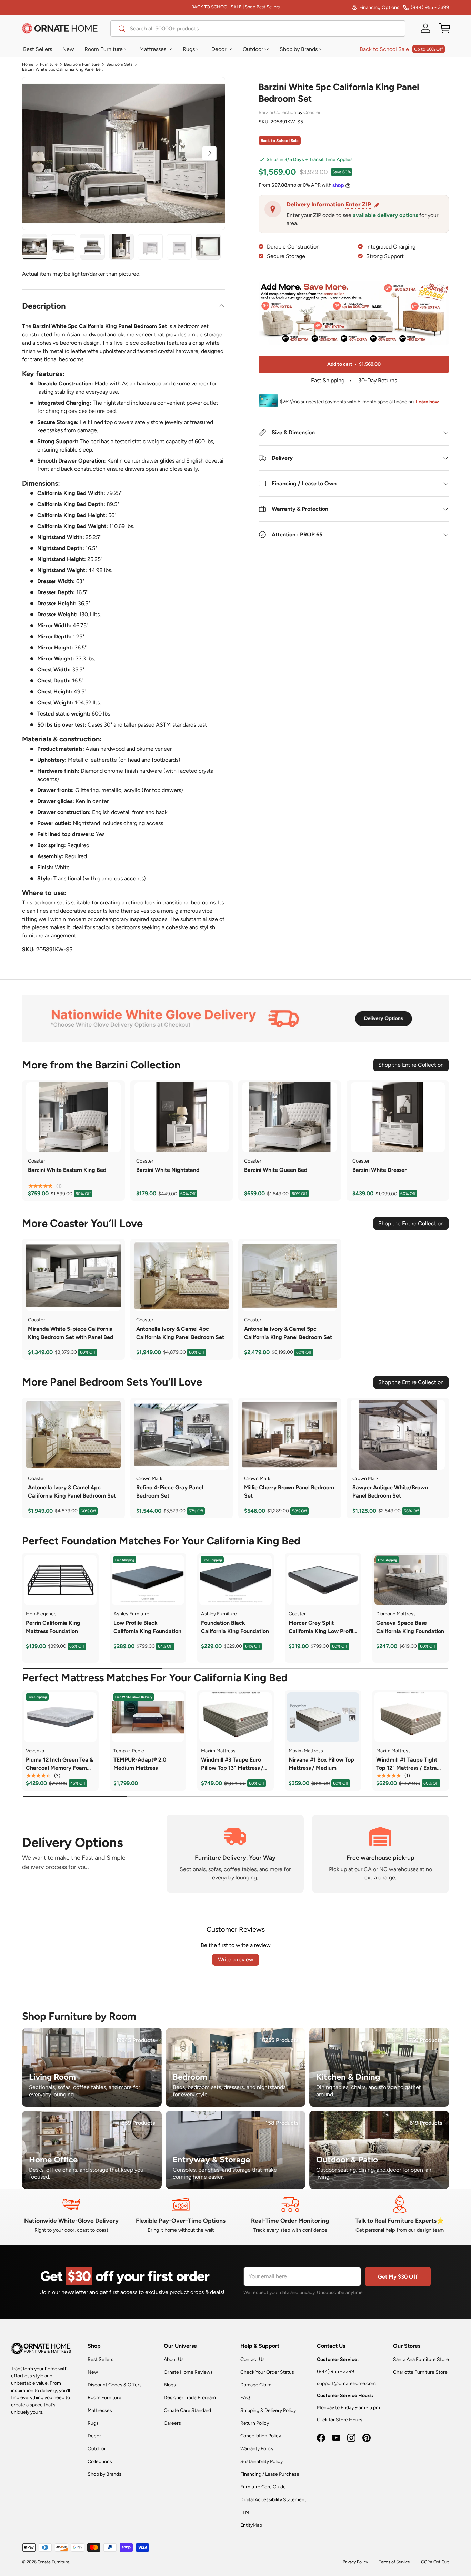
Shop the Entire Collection (411, 1065)
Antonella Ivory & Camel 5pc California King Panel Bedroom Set (288, 1333)
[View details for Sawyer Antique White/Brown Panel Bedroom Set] (398, 1435)
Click (322, 2420)
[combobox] (258, 28)
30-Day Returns (377, 381)
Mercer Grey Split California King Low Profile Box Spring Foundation (323, 1631)
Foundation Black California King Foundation (235, 1627)
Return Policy (255, 2423)
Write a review (236, 1960)
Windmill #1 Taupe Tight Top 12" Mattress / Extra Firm (407, 1768)
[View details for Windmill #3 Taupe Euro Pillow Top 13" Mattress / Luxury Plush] (235, 1717)
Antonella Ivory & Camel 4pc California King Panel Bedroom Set (180, 1333)
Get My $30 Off (398, 2277)
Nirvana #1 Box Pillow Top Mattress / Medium (321, 1764)
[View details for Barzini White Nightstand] (182, 1117)
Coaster (312, 113)
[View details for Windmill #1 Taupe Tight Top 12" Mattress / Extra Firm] (411, 1717)
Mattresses (100, 2410)
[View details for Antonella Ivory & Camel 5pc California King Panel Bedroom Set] (290, 1276)
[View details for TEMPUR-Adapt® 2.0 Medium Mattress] (148, 1717)
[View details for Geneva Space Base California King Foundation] (411, 1580)
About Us (174, 2359)
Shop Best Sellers (262, 7)
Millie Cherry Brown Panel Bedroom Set (289, 1492)
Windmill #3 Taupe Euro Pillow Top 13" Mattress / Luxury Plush (232, 1768)
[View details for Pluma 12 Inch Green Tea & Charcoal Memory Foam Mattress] (60, 1717)
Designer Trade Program (190, 2398)
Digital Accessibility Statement (273, 2500)
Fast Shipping (328, 381)
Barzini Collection (278, 113)
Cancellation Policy (261, 2436)
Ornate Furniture (53, 2562)
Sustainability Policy (262, 2461)
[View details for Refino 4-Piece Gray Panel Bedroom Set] (182, 1435)
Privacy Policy (355, 2562)
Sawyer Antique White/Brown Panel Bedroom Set (390, 1492)
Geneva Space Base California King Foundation (410, 1627)
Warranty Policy (257, 2449)
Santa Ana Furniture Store (421, 2359)
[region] (73, 1117)
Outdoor (97, 2449)
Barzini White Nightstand (168, 1170)
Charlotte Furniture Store (420, 2372)
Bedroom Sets (119, 64)
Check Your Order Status (267, 2372)
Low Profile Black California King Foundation (147, 1627)
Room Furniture (104, 2398)
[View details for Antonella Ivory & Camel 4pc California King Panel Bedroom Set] (182, 1276)
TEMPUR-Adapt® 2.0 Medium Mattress (140, 1764)
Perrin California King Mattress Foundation (53, 1627)
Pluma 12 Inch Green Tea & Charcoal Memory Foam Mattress (59, 1768)
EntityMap (251, 2525)
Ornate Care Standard (187, 2410)
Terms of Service (394, 2562)
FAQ (245, 2398)
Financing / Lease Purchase (270, 2474)
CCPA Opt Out (435, 2562)
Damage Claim (256, 2385)
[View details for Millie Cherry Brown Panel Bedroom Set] (290, 1435)
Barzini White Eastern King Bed (67, 1170)
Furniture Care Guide (263, 2487)
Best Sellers (101, 2359)
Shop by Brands (104, 2474)
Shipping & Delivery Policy (268, 2410)
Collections (100, 2461)
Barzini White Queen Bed (276, 1170)
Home (28, 64)
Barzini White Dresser (379, 1170)
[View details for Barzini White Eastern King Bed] (73, 1117)
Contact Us (253, 2359)
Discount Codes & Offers (115, 2385)
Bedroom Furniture (82, 64)
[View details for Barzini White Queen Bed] (290, 1117)
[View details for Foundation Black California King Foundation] (235, 1580)
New (93, 2372)
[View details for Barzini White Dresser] (398, 1117)
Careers (172, 2423)
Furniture (49, 64)
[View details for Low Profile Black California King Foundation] (148, 1580)
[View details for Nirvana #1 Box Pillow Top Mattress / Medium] (323, 1717)
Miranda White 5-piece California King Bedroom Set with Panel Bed (71, 1333)
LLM (245, 2512)
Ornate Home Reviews (188, 2372)
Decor (94, 2436)
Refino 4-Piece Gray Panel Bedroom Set (170, 1492)
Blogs (170, 2385)
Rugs (93, 2423)
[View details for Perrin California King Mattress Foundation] (60, 1580)
